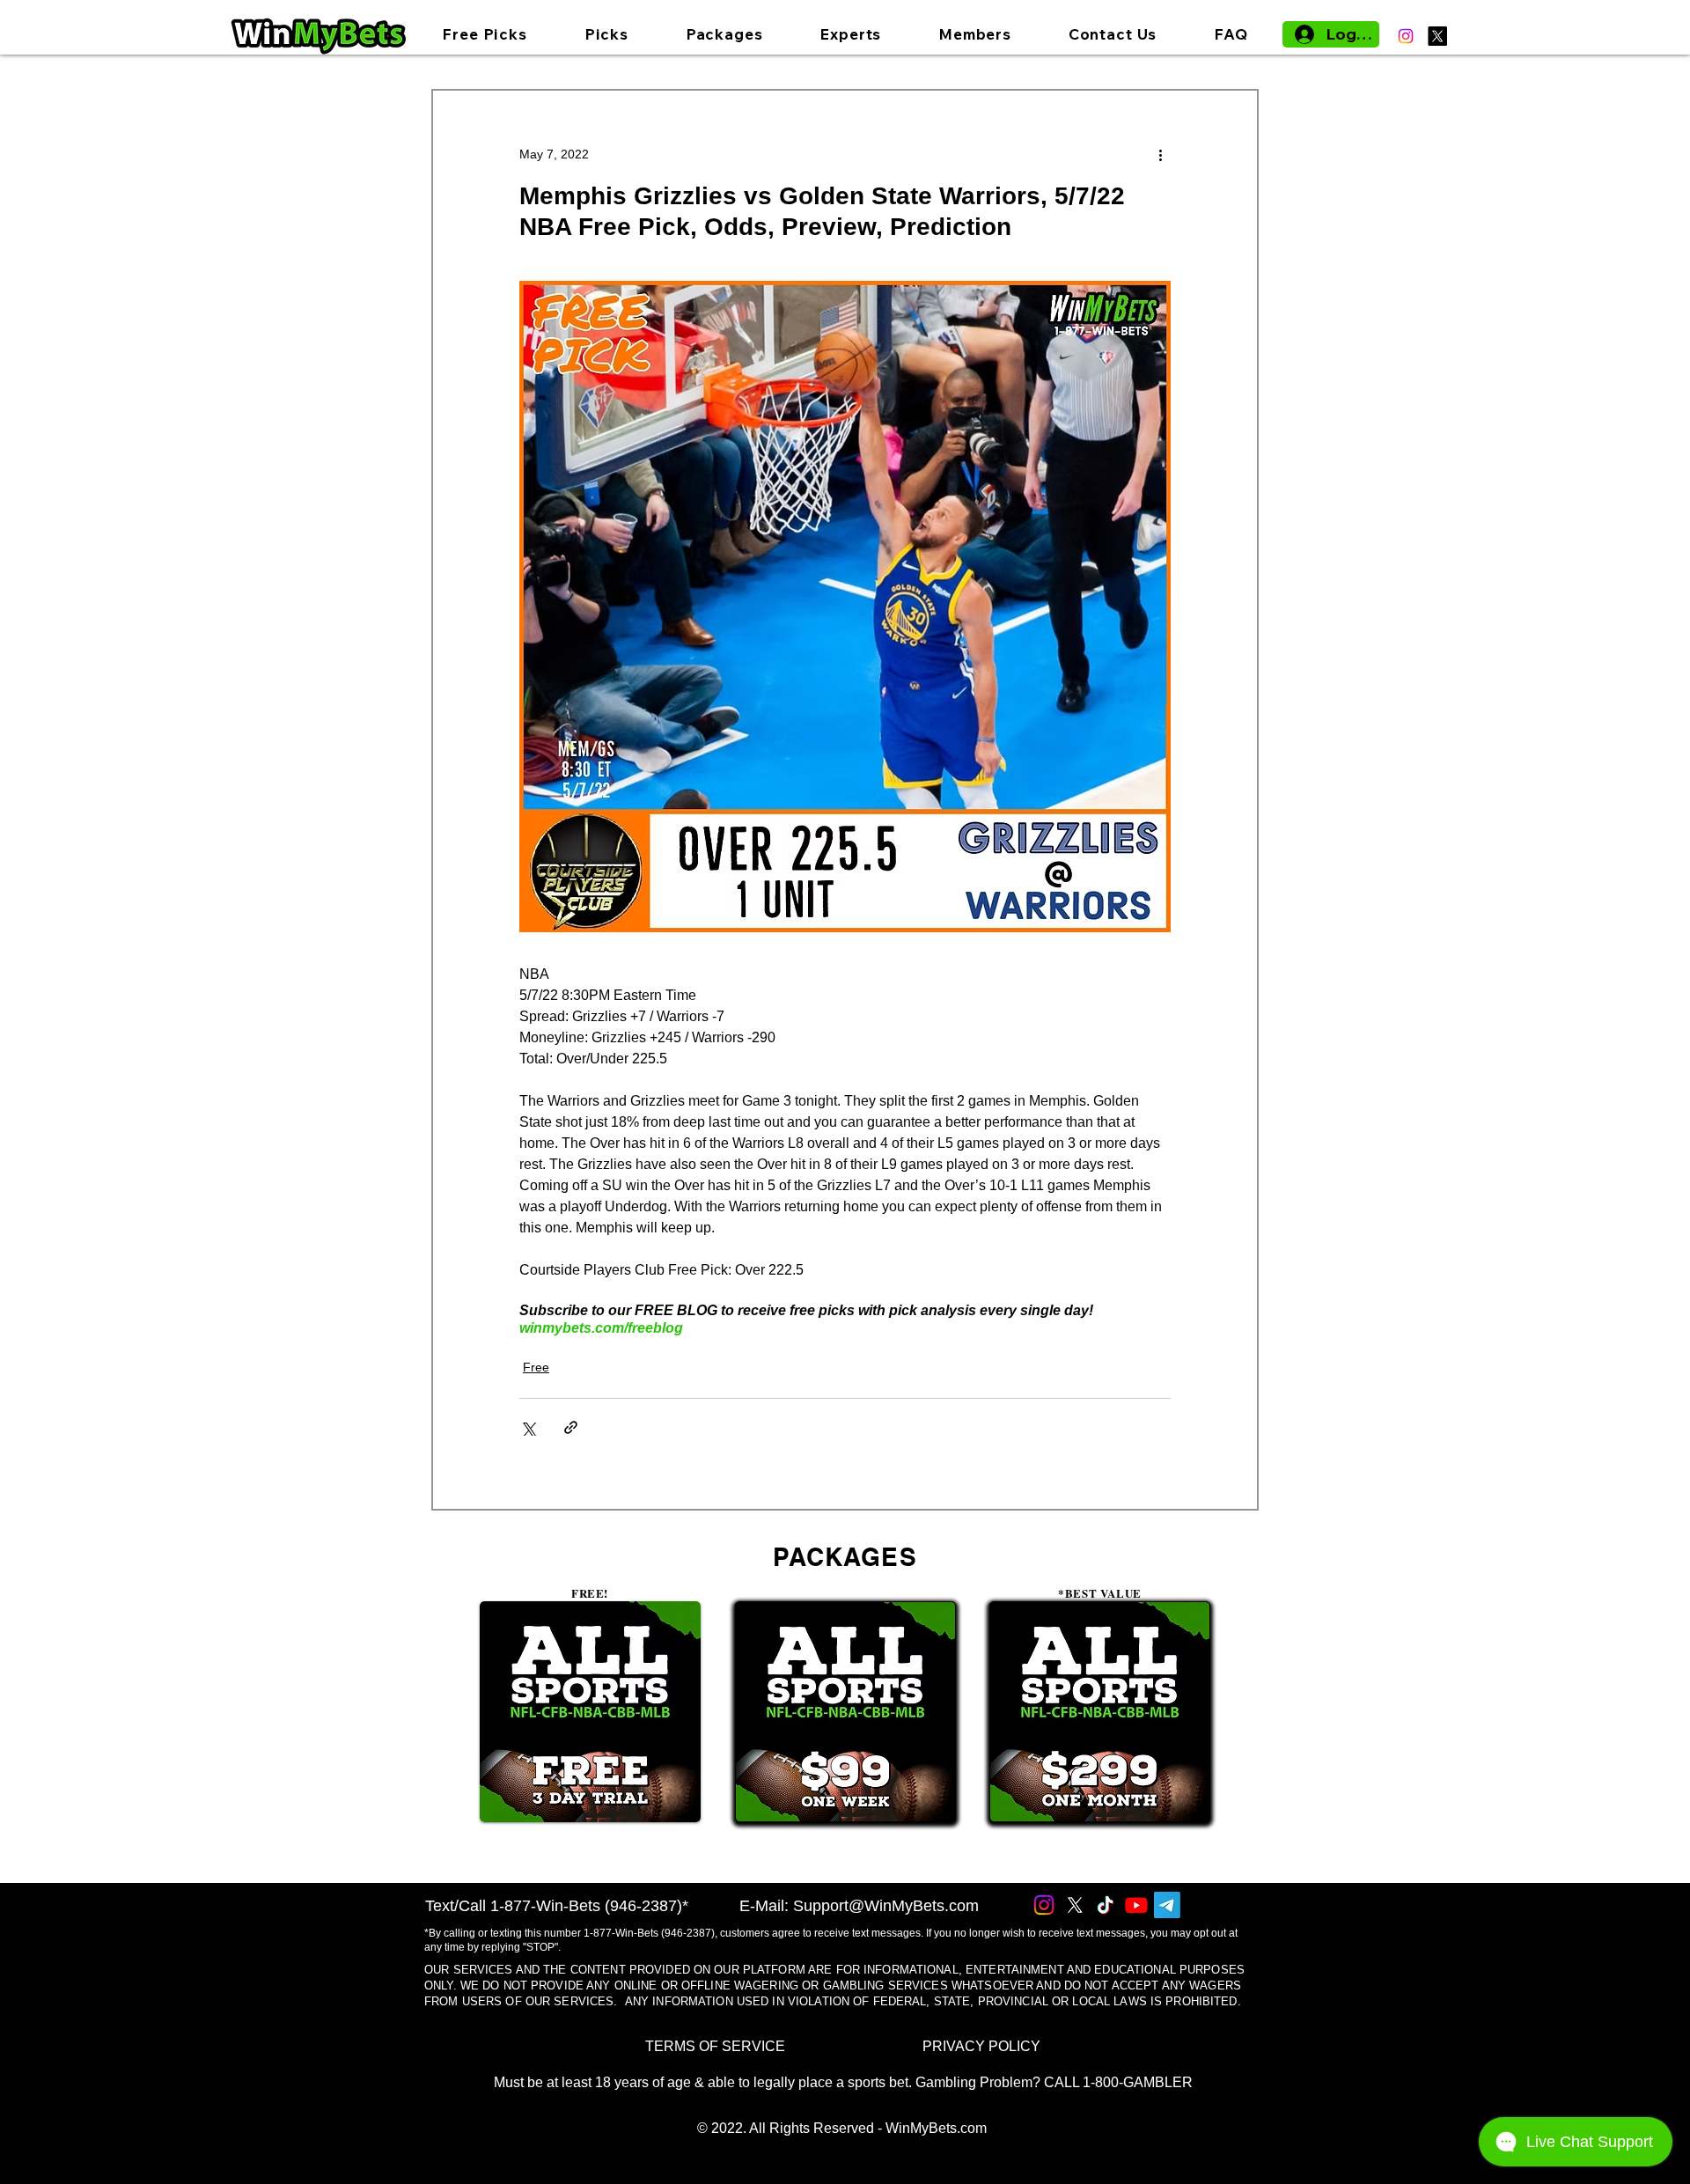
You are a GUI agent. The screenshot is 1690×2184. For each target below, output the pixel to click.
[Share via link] (571, 1427)
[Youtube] (1136, 1905)
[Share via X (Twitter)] (528, 1427)
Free (536, 1367)
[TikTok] (1106, 1905)
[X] (1437, 36)
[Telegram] (1167, 1905)
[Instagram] (1406, 36)
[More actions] (1160, 154)
